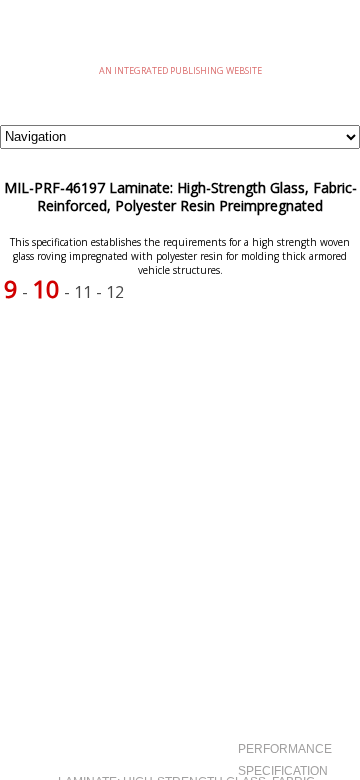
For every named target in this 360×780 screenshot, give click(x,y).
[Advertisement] (180, 464)
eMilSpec (180, 39)
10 (46, 288)
